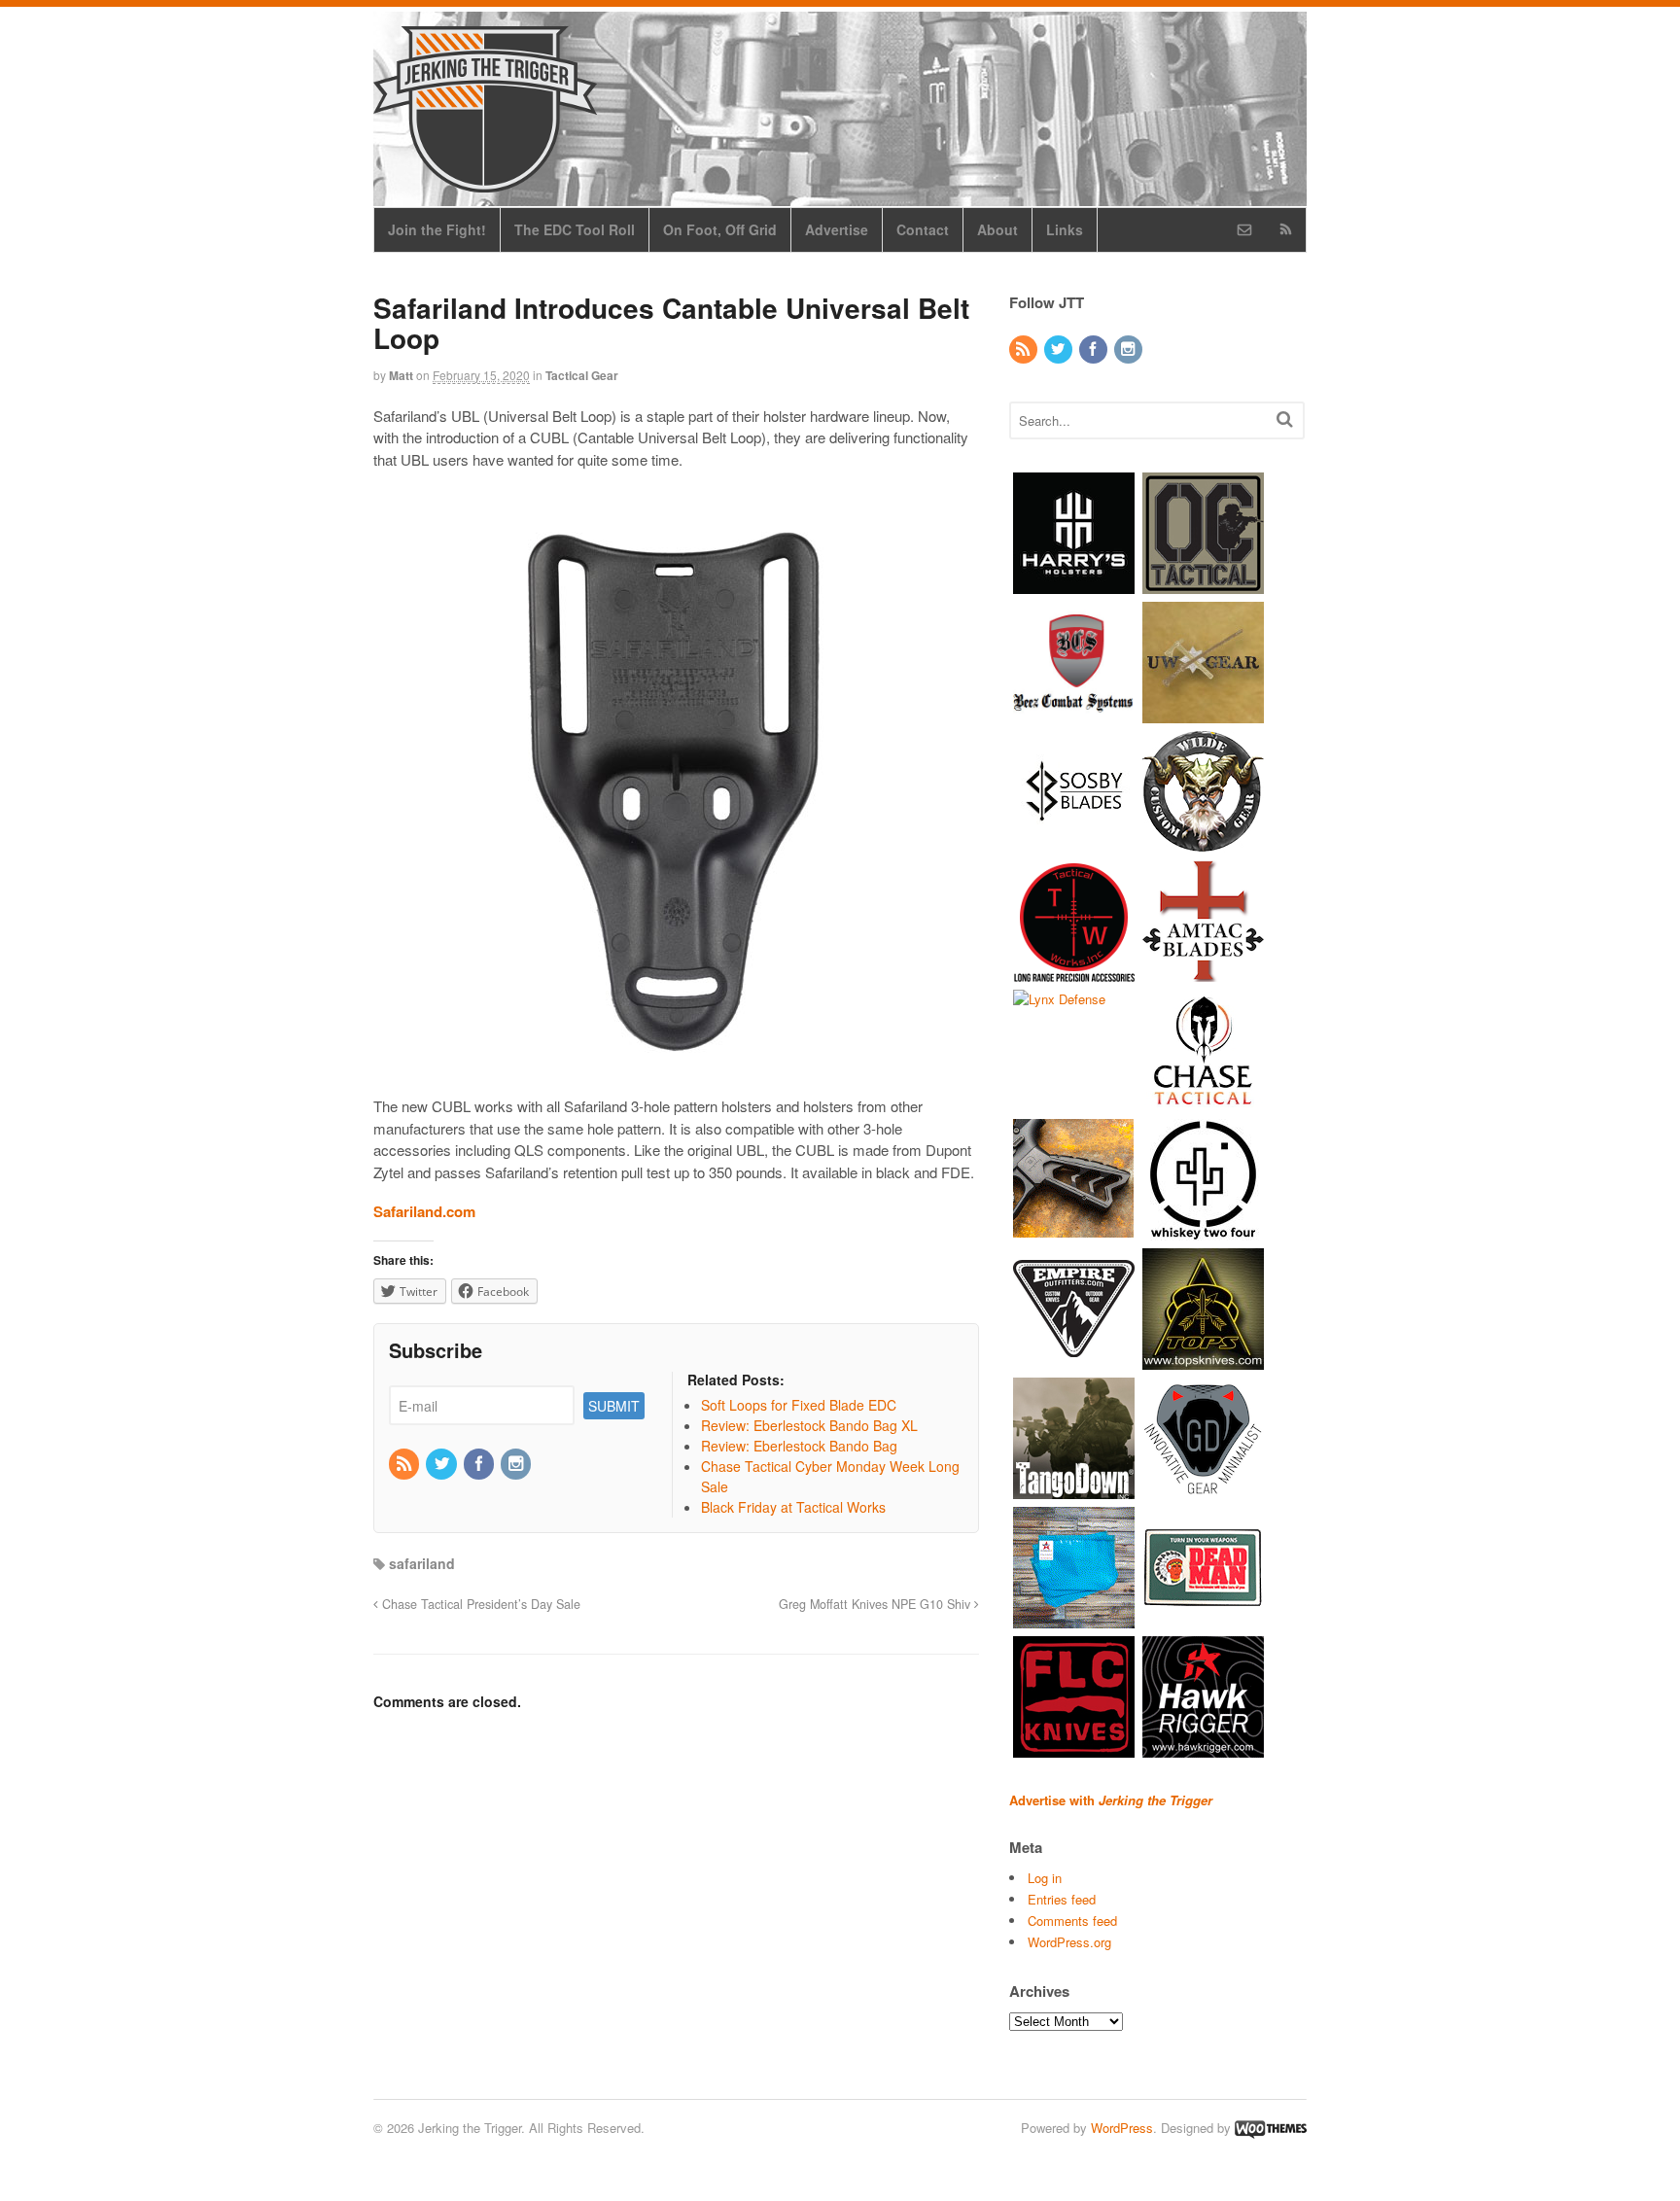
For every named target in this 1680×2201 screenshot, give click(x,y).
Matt (401, 375)
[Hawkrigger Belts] (1203, 1747)
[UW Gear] (1203, 713)
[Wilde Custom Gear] (1203, 842)
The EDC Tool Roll (575, 229)
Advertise (837, 229)
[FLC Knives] (1074, 1747)
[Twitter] (442, 1464)
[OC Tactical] (1203, 584)
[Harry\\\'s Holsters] (1074, 584)
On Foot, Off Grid (720, 229)
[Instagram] (517, 1464)
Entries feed (1062, 1899)
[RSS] (405, 1464)
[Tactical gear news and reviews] (485, 182)
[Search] (1285, 419)
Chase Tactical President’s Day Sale (479, 1604)
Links (1065, 229)
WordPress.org (1069, 1942)
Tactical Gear (582, 375)
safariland (422, 1563)
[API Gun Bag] (1074, 1618)
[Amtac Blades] (1203, 972)
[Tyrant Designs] (1074, 1230)
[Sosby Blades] (1074, 842)
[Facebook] (480, 1464)
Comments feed (1072, 1921)
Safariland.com (424, 1211)
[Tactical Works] (1074, 972)
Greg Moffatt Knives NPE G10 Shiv (876, 1604)
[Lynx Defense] (1059, 999)
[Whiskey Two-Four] (1203, 1230)
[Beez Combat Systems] (1074, 713)
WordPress (1122, 2128)
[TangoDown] (1074, 1489)
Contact (923, 229)
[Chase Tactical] (1203, 1101)
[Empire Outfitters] (1074, 1360)
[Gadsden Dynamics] (1203, 1489)
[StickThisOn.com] (1203, 1618)
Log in (1045, 1878)
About (997, 229)
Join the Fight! (437, 229)
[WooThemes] (1271, 2128)
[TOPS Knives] (1203, 1360)
